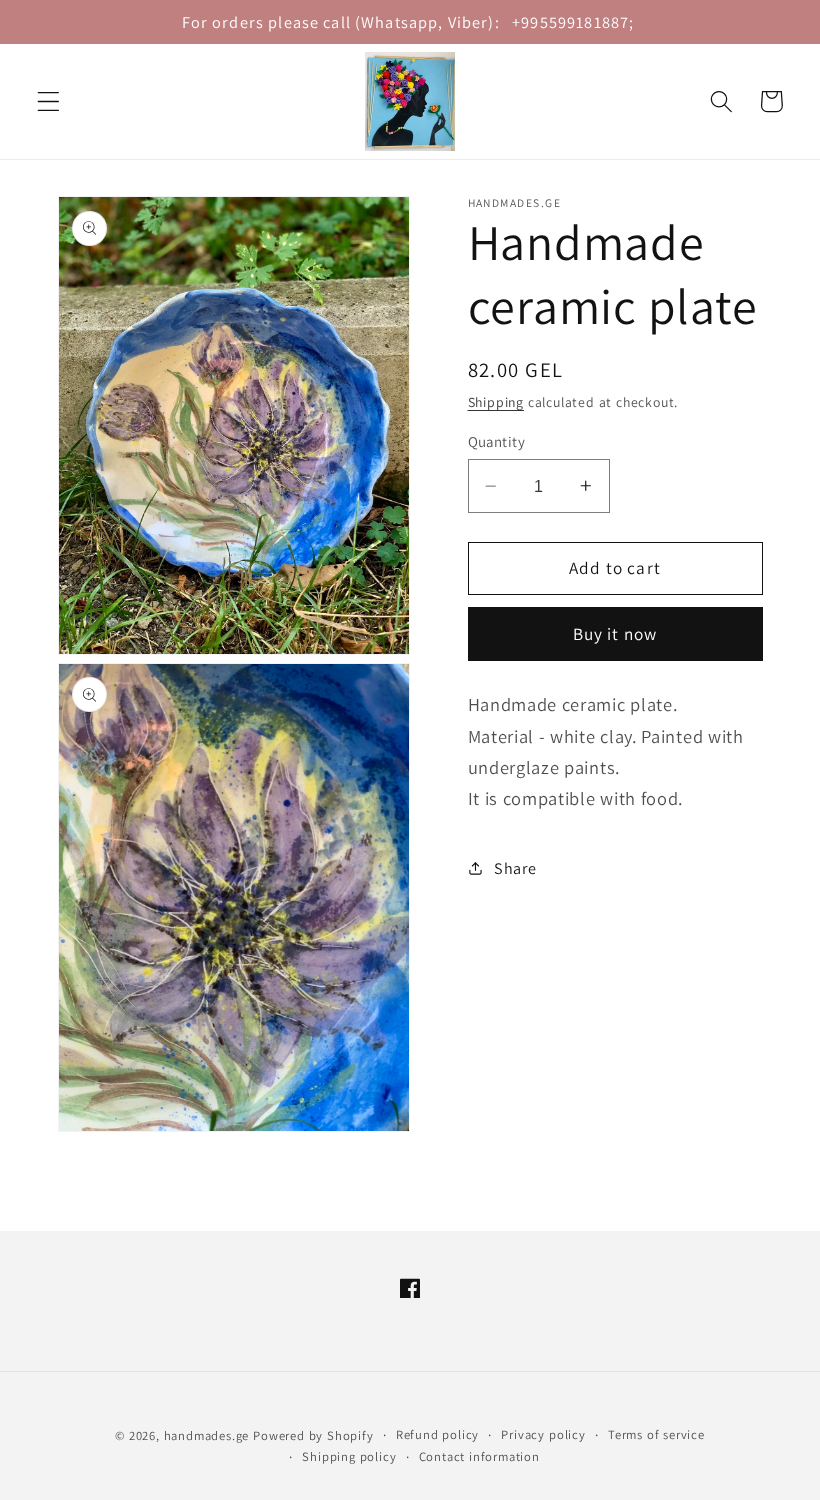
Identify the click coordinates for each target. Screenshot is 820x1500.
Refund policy (437, 1434)
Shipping (496, 402)
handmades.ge (207, 1435)
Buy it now (615, 633)
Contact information (479, 1456)
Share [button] (515, 868)
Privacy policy (543, 1434)
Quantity (497, 441)
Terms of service (656, 1434)
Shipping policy (349, 1456)
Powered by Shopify (313, 1435)
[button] (48, 101)
